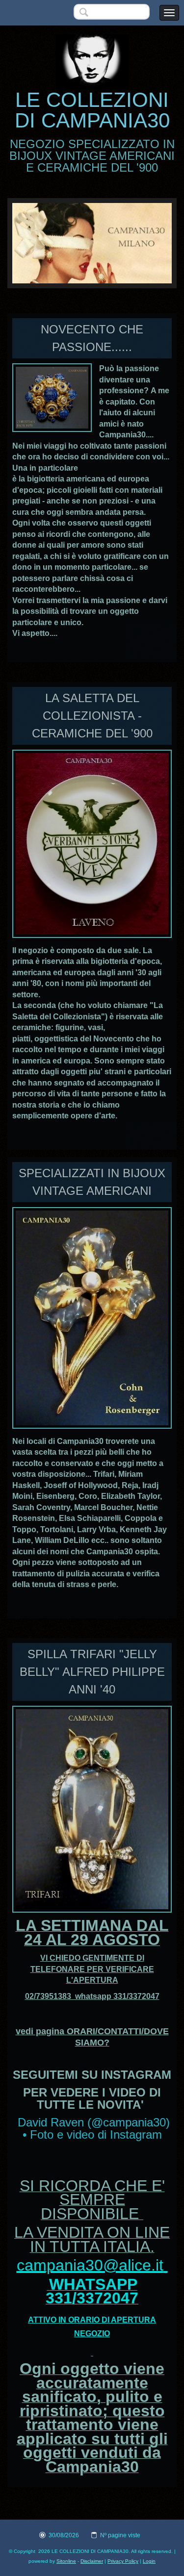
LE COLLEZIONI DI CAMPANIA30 (92, 110)
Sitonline (66, 2561)
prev (40, 243)
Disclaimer (92, 2561)
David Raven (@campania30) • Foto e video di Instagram (94, 2129)
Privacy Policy (123, 2561)
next (144, 243)
